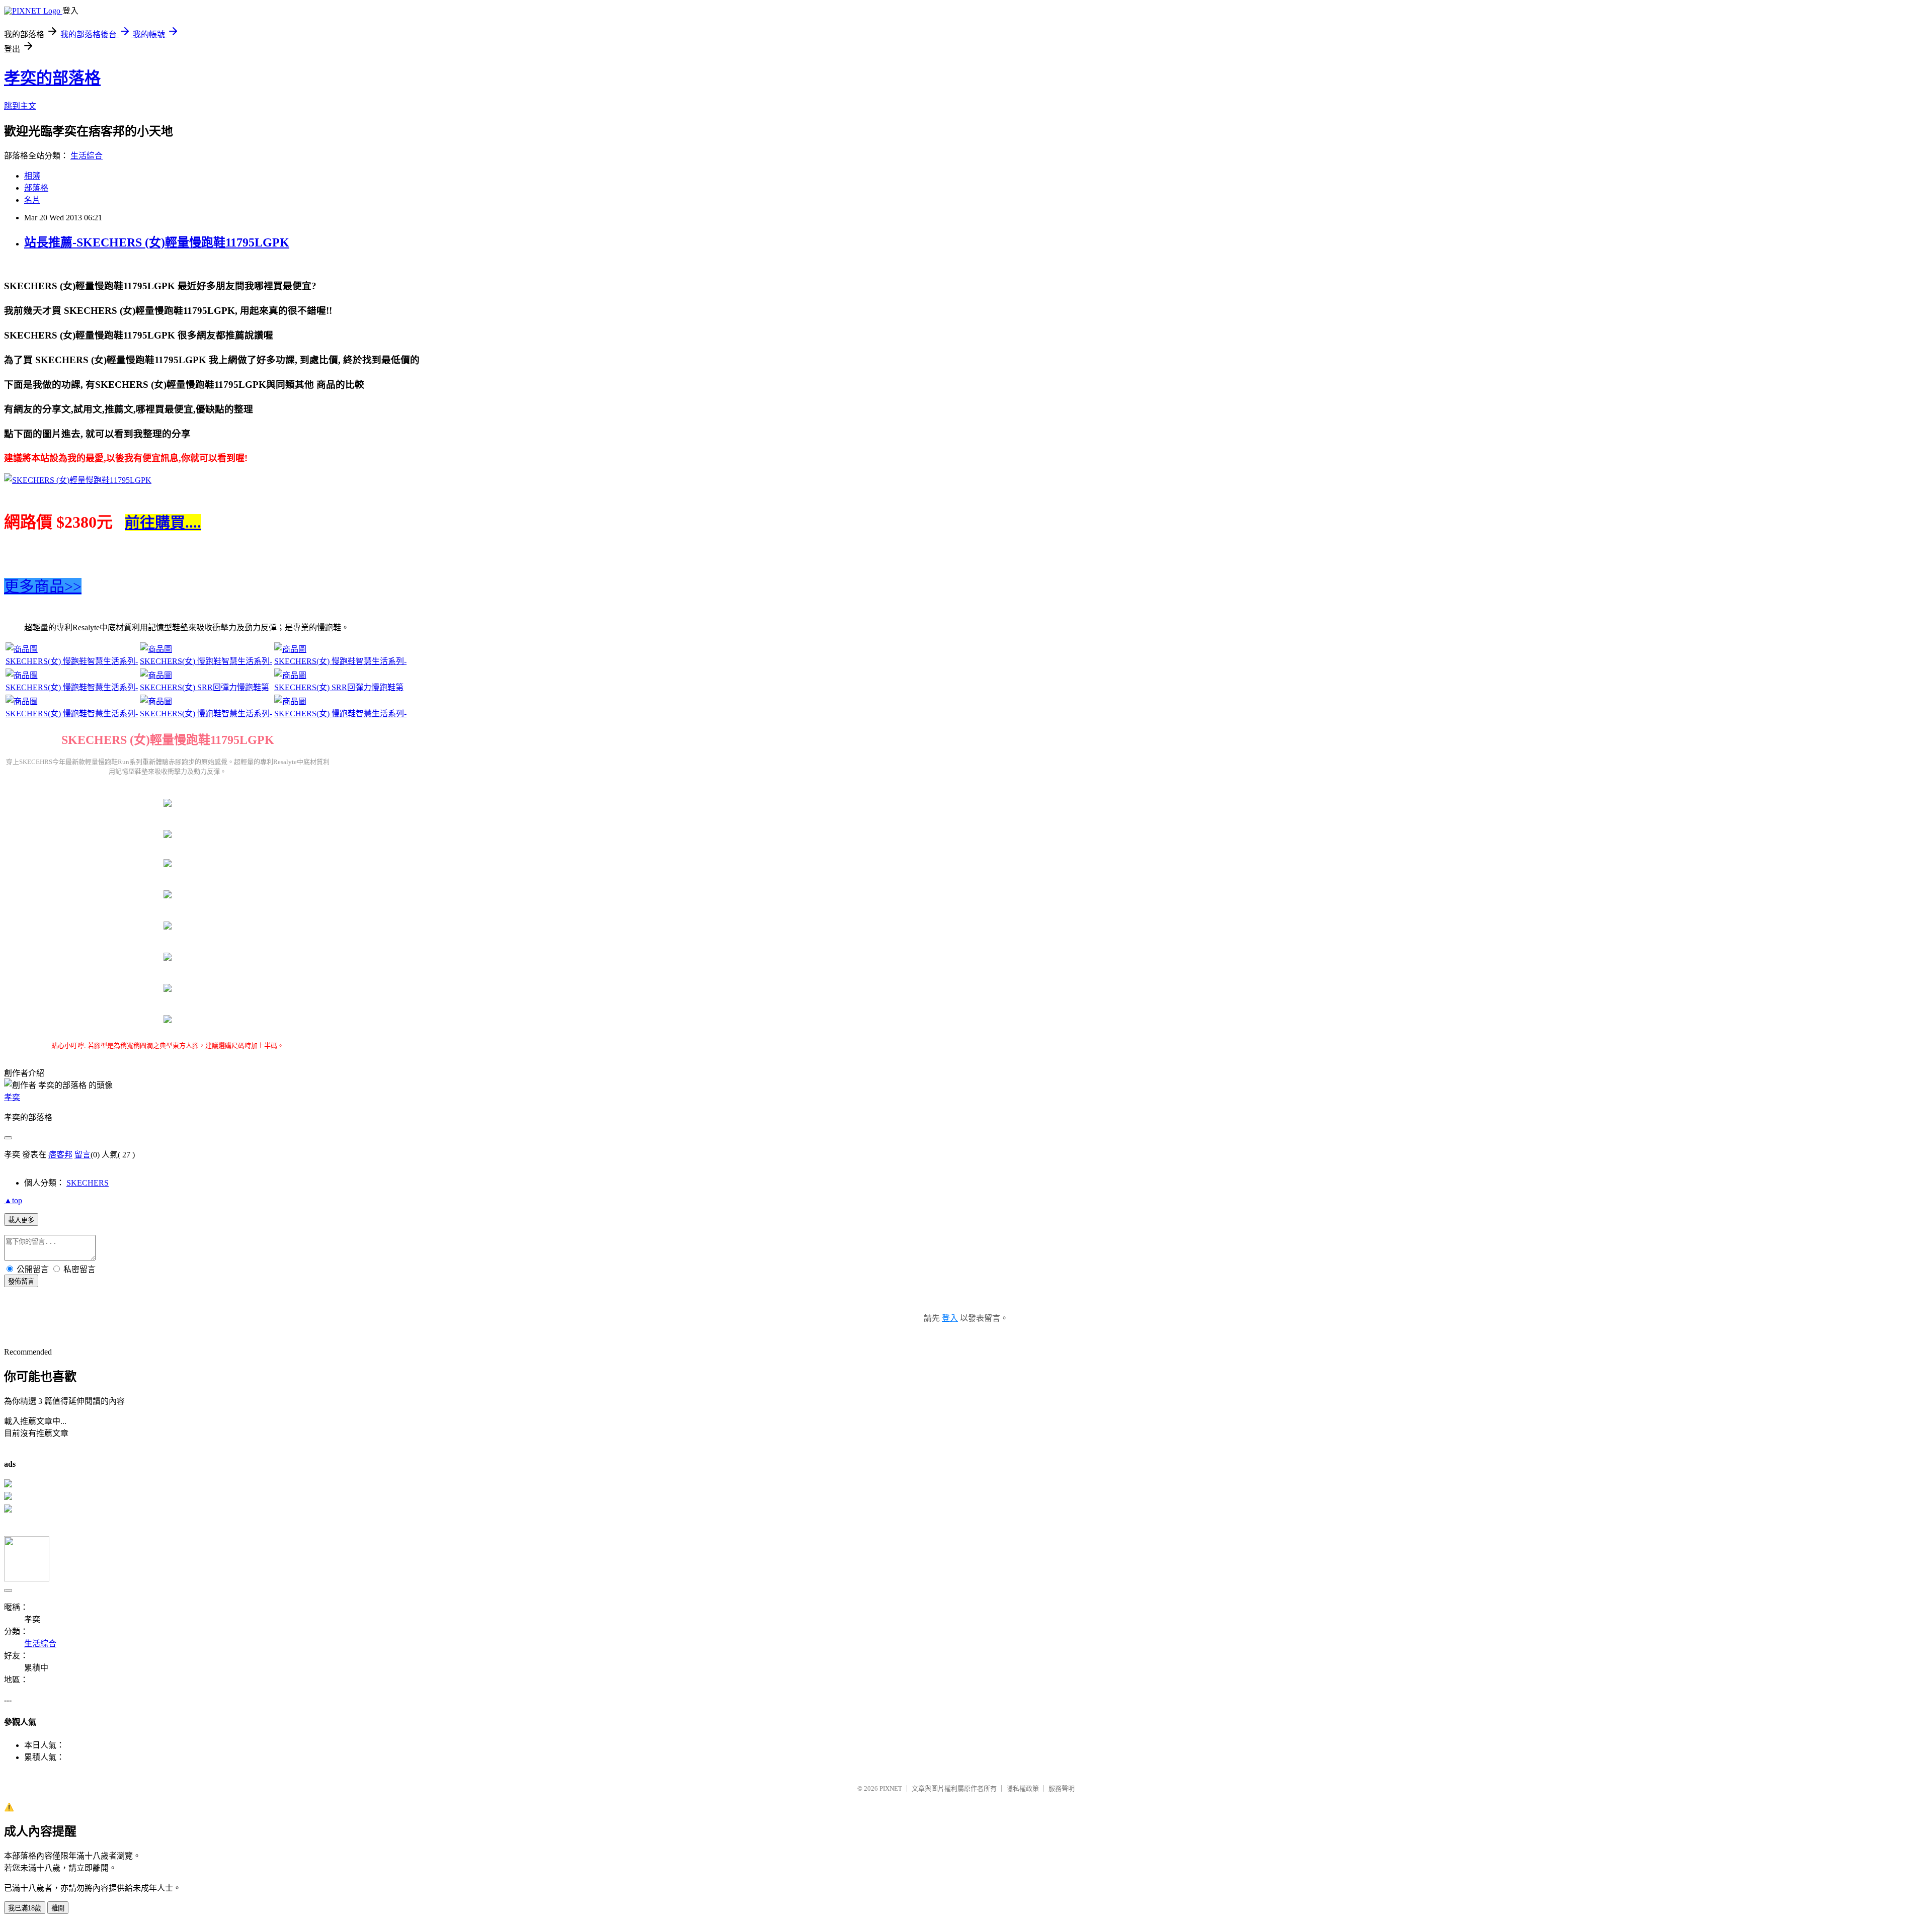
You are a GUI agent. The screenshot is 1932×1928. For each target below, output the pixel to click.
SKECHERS (88, 1183)
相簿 (32, 176)
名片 (32, 200)
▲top (13, 1200)
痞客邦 (60, 1155)
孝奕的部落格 (52, 78)
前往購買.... (163, 522)
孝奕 (12, 1097)
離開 (58, 1908)
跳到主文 (20, 106)
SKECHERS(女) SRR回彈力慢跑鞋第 (205, 687)
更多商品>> (43, 586)
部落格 (36, 188)
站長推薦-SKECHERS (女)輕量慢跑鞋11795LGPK (157, 242)
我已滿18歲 (25, 1908)
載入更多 (21, 1220)
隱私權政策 (1023, 1788)
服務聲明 (1062, 1788)
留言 (83, 1155)
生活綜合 (87, 156)
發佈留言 (21, 1281)
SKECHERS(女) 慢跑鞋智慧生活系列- (72, 661)
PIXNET (891, 1788)
